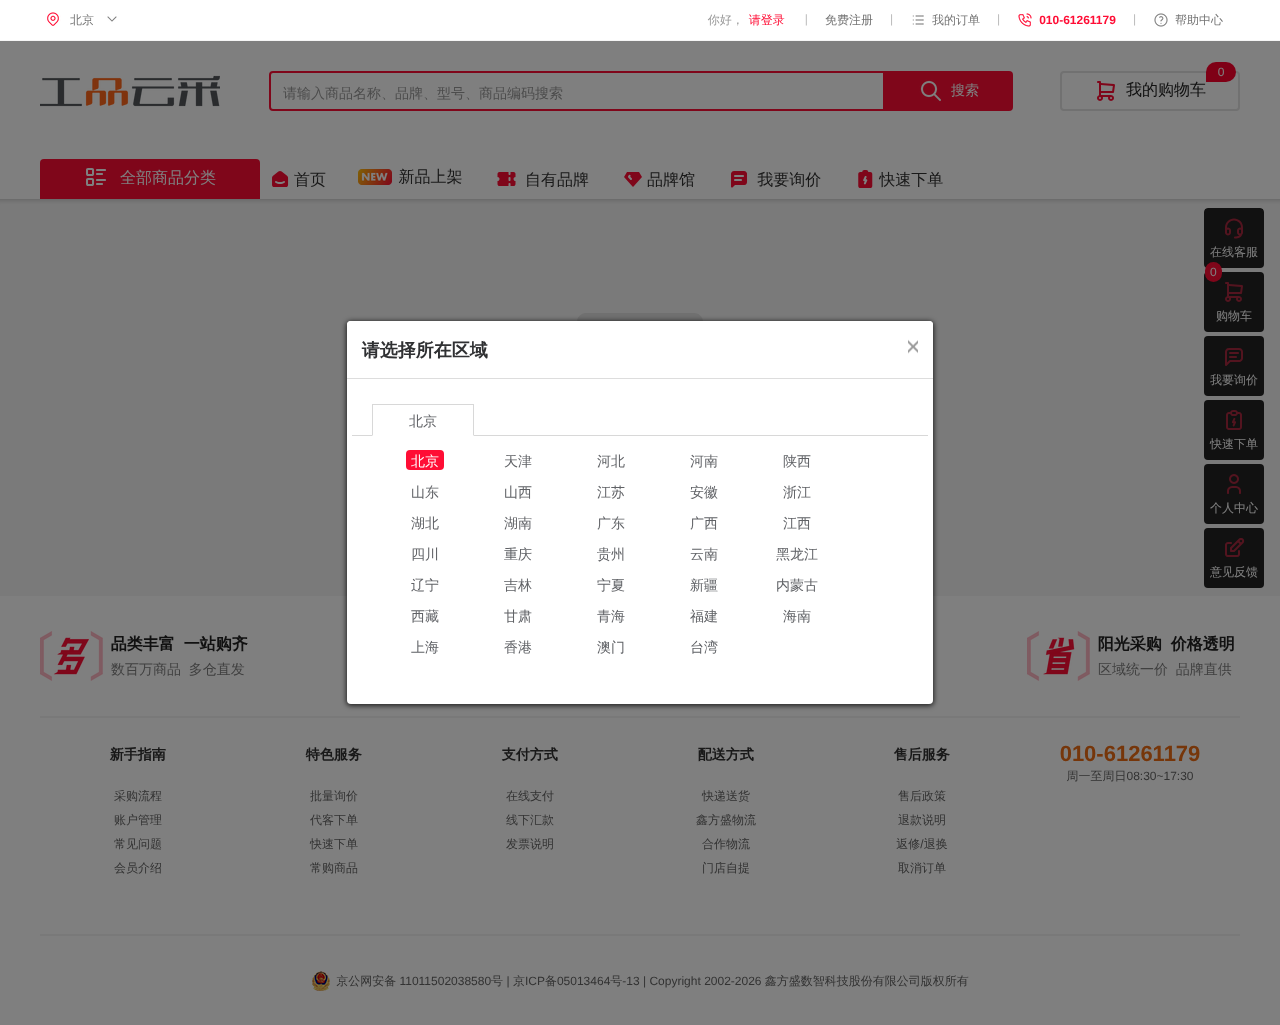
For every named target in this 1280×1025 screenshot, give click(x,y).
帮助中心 (1199, 20)
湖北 (425, 522)
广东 (611, 522)
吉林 (518, 584)
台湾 (704, 646)
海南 (797, 615)
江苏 (611, 491)
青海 (611, 615)
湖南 (518, 522)
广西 (704, 522)
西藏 (425, 615)
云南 (704, 553)
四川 (425, 553)
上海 (425, 646)
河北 (611, 460)
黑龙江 (797, 553)
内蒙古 (797, 584)
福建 (704, 615)
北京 (425, 460)
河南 (704, 460)
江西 (797, 522)
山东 (425, 491)
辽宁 (425, 584)
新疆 (704, 584)
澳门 (611, 646)
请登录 (767, 20)
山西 (518, 491)
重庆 (518, 553)
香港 (518, 646)
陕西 (797, 460)
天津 (518, 460)
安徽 (704, 491)
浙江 (797, 491)
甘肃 (518, 615)
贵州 (611, 553)
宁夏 (611, 584)
